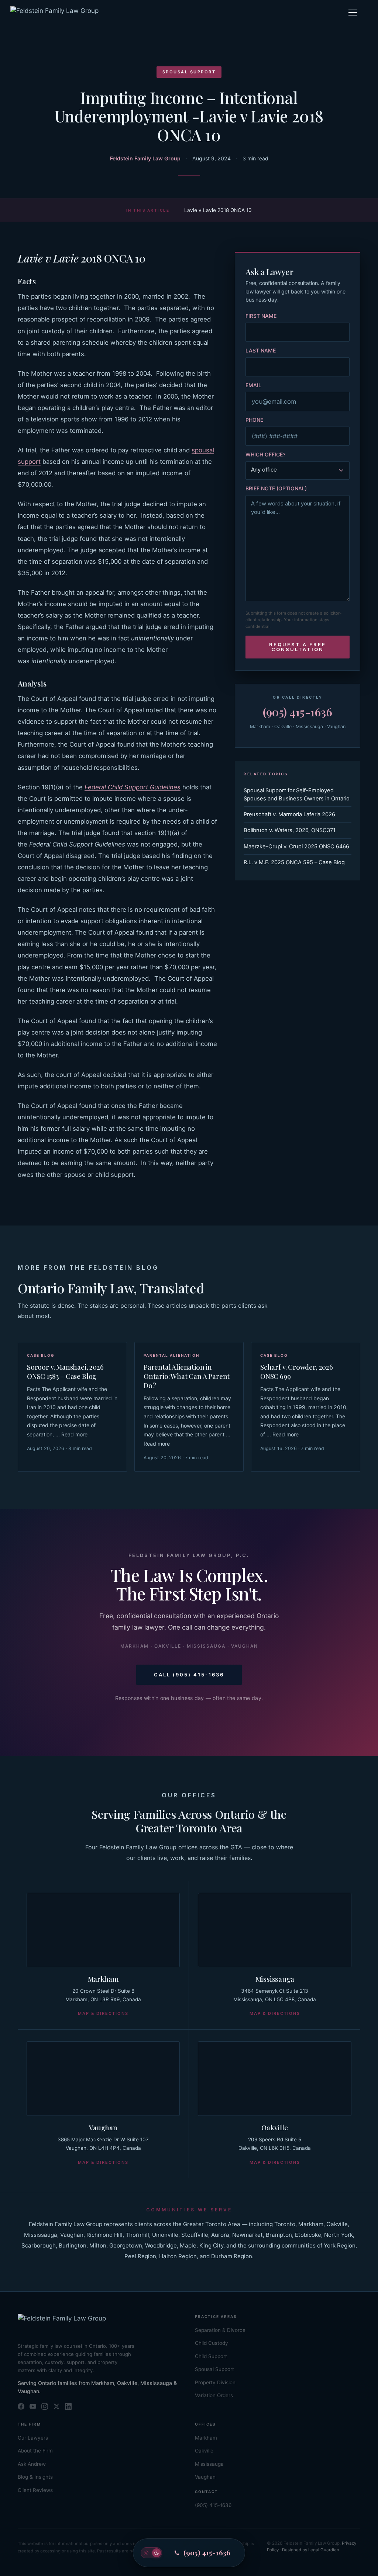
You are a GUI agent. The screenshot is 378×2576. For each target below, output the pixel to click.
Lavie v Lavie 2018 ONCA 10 (218, 210)
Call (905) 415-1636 (189, 1675)
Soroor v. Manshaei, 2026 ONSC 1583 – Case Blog (65, 1372)
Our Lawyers (33, 2438)
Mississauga (275, 1979)
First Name (261, 316)
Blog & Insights (35, 2477)
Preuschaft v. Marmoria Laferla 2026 (289, 814)
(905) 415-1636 (298, 712)
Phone (254, 420)
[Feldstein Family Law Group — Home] (54, 13)
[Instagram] (45, 2406)
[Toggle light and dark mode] (151, 2553)
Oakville (274, 2127)
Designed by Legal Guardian (311, 2550)
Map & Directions (103, 2013)
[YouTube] (33, 2406)
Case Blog (41, 1355)
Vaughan (103, 2127)
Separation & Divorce (220, 2330)
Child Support (211, 2356)
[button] (353, 13)
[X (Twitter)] (56, 2406)
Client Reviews (35, 2490)
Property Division (215, 2382)
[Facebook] (21, 2406)
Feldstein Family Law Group (145, 158)
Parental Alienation (171, 1355)
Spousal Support (189, 72)
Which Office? (265, 454)
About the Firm (35, 2451)
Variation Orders (214, 2395)
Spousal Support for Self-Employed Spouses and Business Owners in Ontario (297, 795)
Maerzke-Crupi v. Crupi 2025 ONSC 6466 (296, 847)
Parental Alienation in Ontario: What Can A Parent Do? (187, 1376)
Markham (103, 1979)
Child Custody (212, 2343)
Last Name (261, 350)
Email (253, 385)
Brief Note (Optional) (276, 488)
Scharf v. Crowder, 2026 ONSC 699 (297, 1372)
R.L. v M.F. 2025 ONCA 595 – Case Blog (294, 862)
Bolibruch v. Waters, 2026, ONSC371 (290, 830)
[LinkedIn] (68, 2406)
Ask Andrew (32, 2464)
